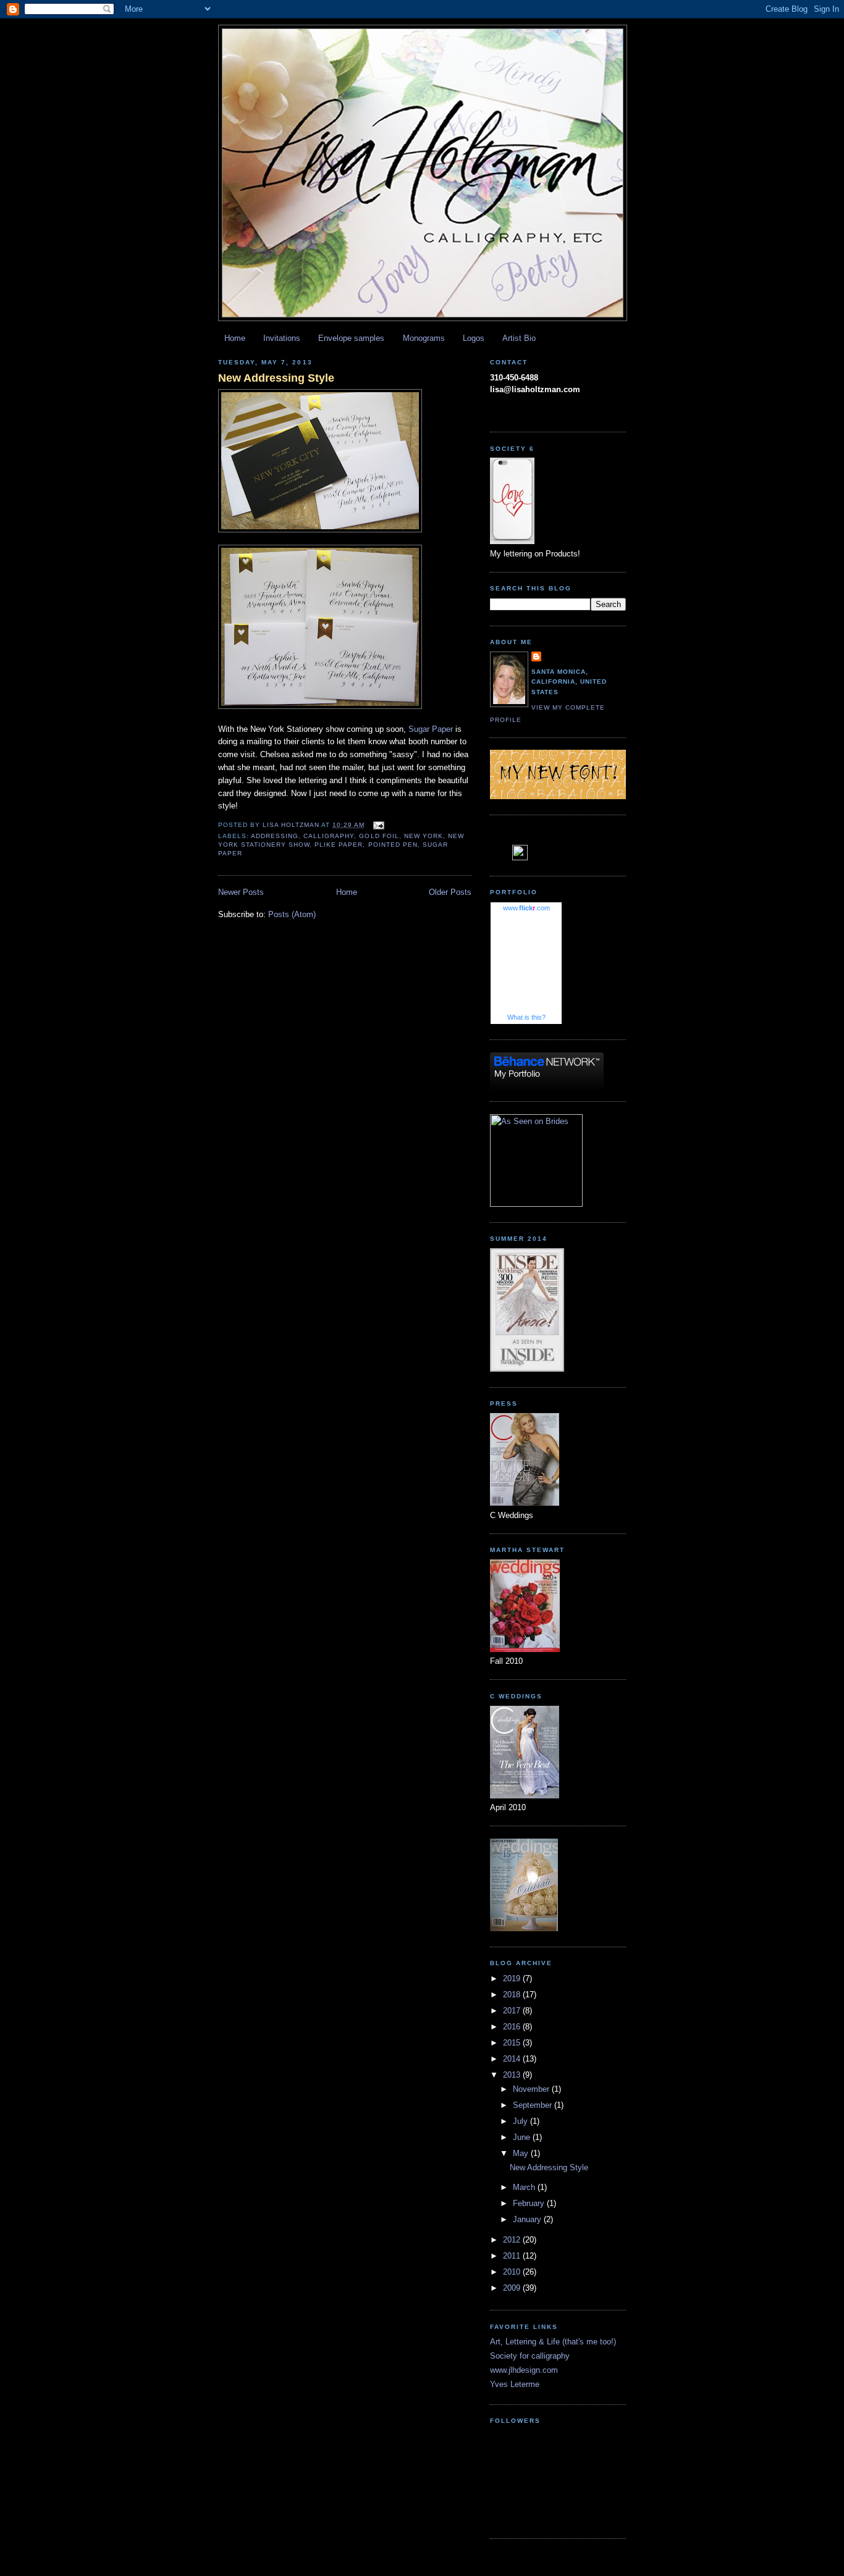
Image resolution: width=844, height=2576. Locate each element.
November (532, 2089)
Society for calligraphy (530, 2356)
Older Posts (450, 892)
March (525, 2187)
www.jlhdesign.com (524, 2370)
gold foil (379, 836)
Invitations (282, 338)
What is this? (526, 1017)
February (530, 2203)
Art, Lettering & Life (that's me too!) (553, 2342)
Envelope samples (351, 338)
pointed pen (393, 845)
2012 (513, 2240)
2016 (513, 2027)
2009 (513, 2288)
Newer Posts (241, 892)
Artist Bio (519, 338)
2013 (513, 2075)
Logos (474, 338)
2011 (513, 2256)
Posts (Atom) (292, 914)
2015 (513, 2043)
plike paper (339, 845)
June (523, 2137)
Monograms (424, 338)
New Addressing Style (276, 378)
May (522, 2153)
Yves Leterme (515, 2384)
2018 (513, 1995)
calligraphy (329, 836)
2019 (513, 1978)
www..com (526, 908)
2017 (513, 2011)
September (534, 2105)
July (521, 2121)
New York (424, 836)
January (528, 2219)
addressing (275, 836)
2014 (513, 2059)
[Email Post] (378, 825)
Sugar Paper (431, 729)
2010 (513, 2272)
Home (235, 338)
